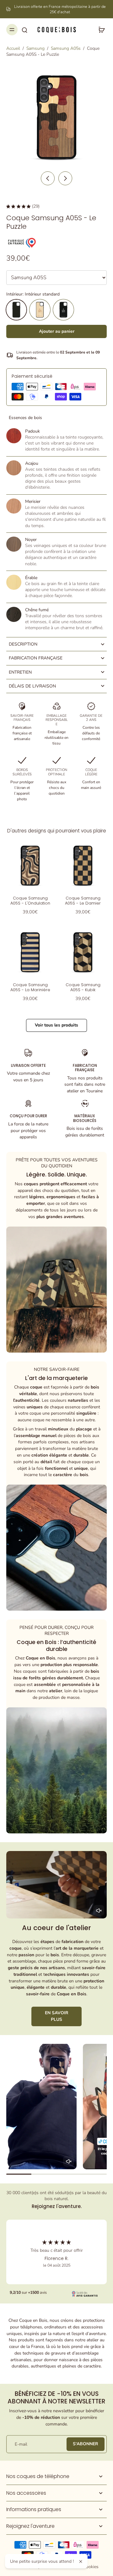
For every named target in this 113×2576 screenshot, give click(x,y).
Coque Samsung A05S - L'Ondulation (30, 901)
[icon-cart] (100, 30)
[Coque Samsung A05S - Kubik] (83, 952)
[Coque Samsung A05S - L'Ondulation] (30, 865)
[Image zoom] (56, 117)
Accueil (13, 48)
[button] (56, 331)
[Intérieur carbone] (63, 310)
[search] (24, 30)
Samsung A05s (66, 48)
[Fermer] (81, 2562)
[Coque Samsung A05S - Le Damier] (83, 865)
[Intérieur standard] (16, 310)
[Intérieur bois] (40, 310)
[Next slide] (65, 178)
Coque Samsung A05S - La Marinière (30, 987)
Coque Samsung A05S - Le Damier (83, 901)
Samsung (35, 48)
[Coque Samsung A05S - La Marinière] (30, 952)
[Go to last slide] (48, 178)
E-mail (21, 2444)
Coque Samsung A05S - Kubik (83, 987)
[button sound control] (99, 1910)
